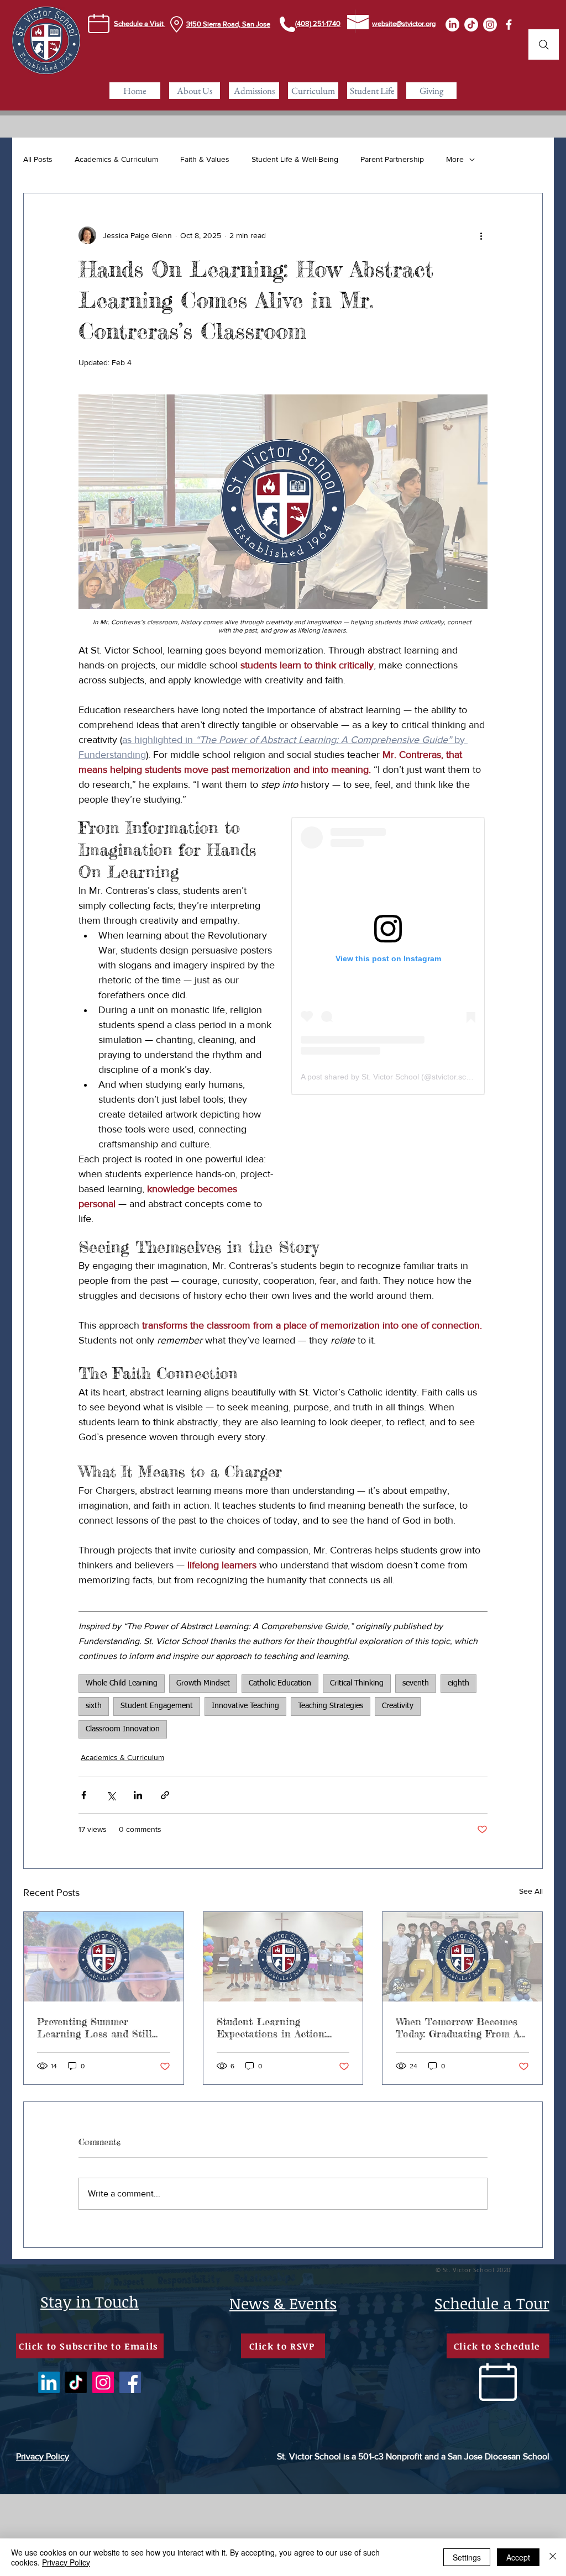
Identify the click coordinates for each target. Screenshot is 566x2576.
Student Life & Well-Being (295, 159)
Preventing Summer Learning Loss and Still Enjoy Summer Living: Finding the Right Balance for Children (99, 2027)
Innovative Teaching (245, 1706)
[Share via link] (165, 1795)
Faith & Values (205, 159)
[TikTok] (471, 25)
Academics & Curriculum (116, 159)
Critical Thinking (357, 1683)
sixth (94, 1706)
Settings (467, 2557)
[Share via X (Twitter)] (111, 1795)
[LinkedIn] (452, 25)
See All (531, 1891)
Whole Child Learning (122, 1683)
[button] (195, 91)
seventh (416, 1683)
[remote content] (388, 956)
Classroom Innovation (123, 1729)
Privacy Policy (66, 2562)
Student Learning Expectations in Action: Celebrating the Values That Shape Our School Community (282, 2027)
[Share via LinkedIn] (138, 1795)
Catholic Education (280, 1683)
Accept (518, 2557)
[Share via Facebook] (84, 1795)
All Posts (38, 159)
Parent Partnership (392, 159)
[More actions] (481, 235)
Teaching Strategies (331, 1706)
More (455, 159)
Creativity (398, 1706)
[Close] (553, 2557)
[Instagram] (490, 25)
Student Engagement (157, 1706)
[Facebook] (130, 2382)
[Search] (544, 44)
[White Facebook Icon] (509, 25)
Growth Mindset (203, 1683)
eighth (458, 1683)
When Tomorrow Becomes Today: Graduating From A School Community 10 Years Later (460, 2027)
